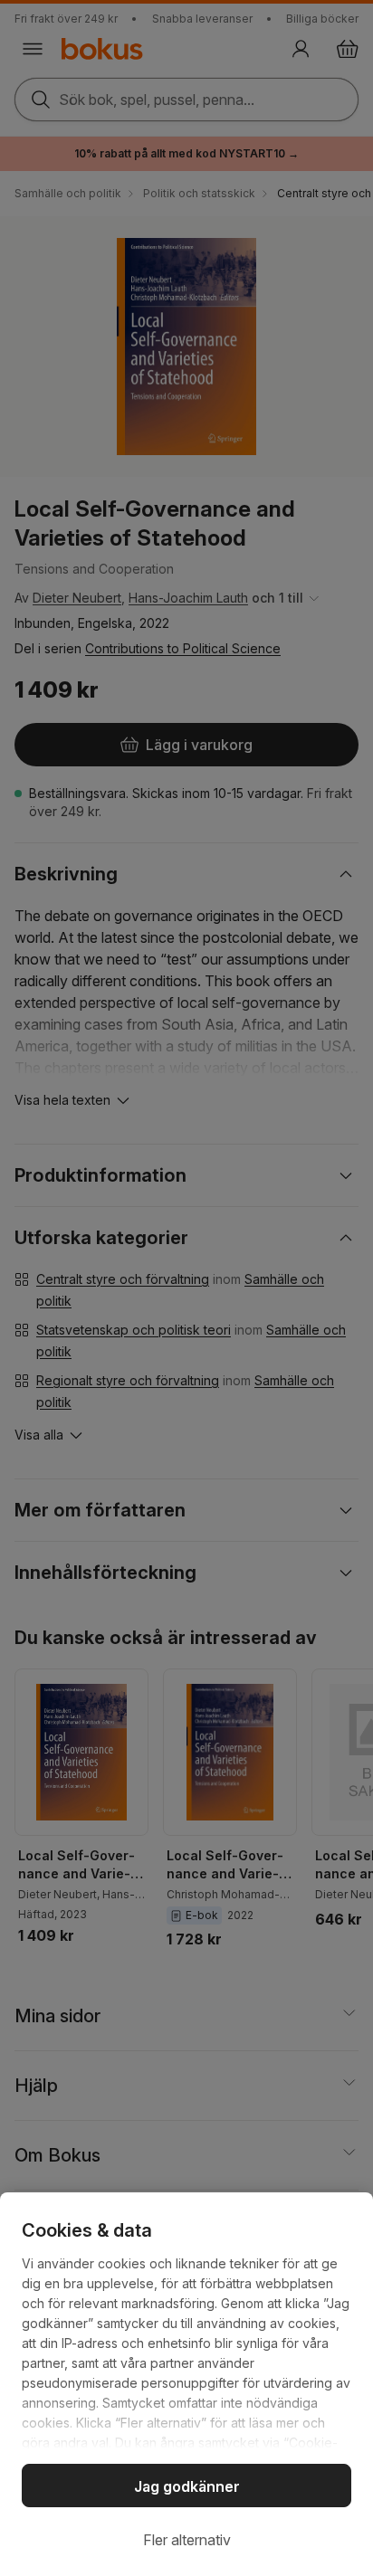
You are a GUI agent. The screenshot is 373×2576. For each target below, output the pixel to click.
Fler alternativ (187, 2540)
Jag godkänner (187, 2486)
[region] (186, 2384)
